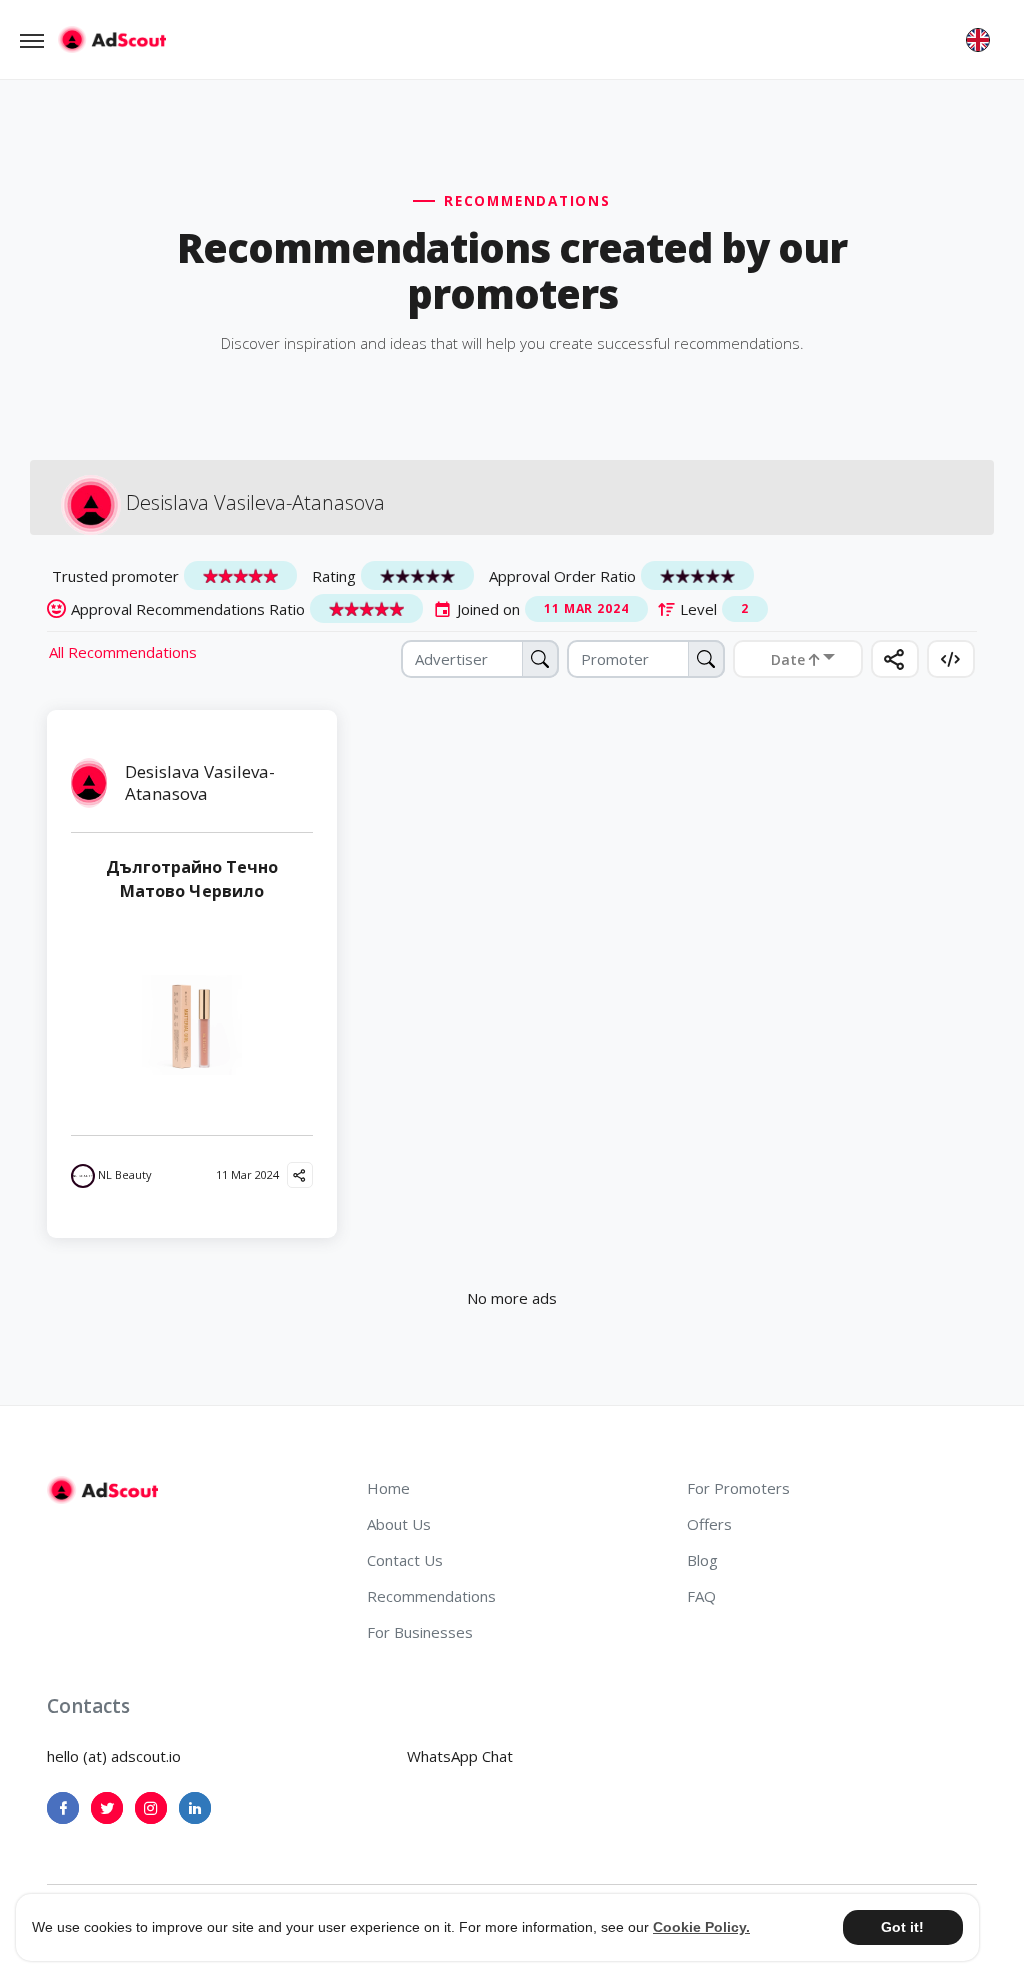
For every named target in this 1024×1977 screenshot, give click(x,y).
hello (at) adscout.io (114, 1756)
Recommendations (431, 1596)
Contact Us (405, 1560)
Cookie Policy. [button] (701, 1927)
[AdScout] (102, 1490)
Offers (709, 1524)
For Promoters (738, 1488)
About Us (399, 1524)
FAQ (701, 1596)
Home (388, 1488)
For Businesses (420, 1632)
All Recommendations (123, 652)
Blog (702, 1560)
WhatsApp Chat (460, 1756)
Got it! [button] (902, 1927)
